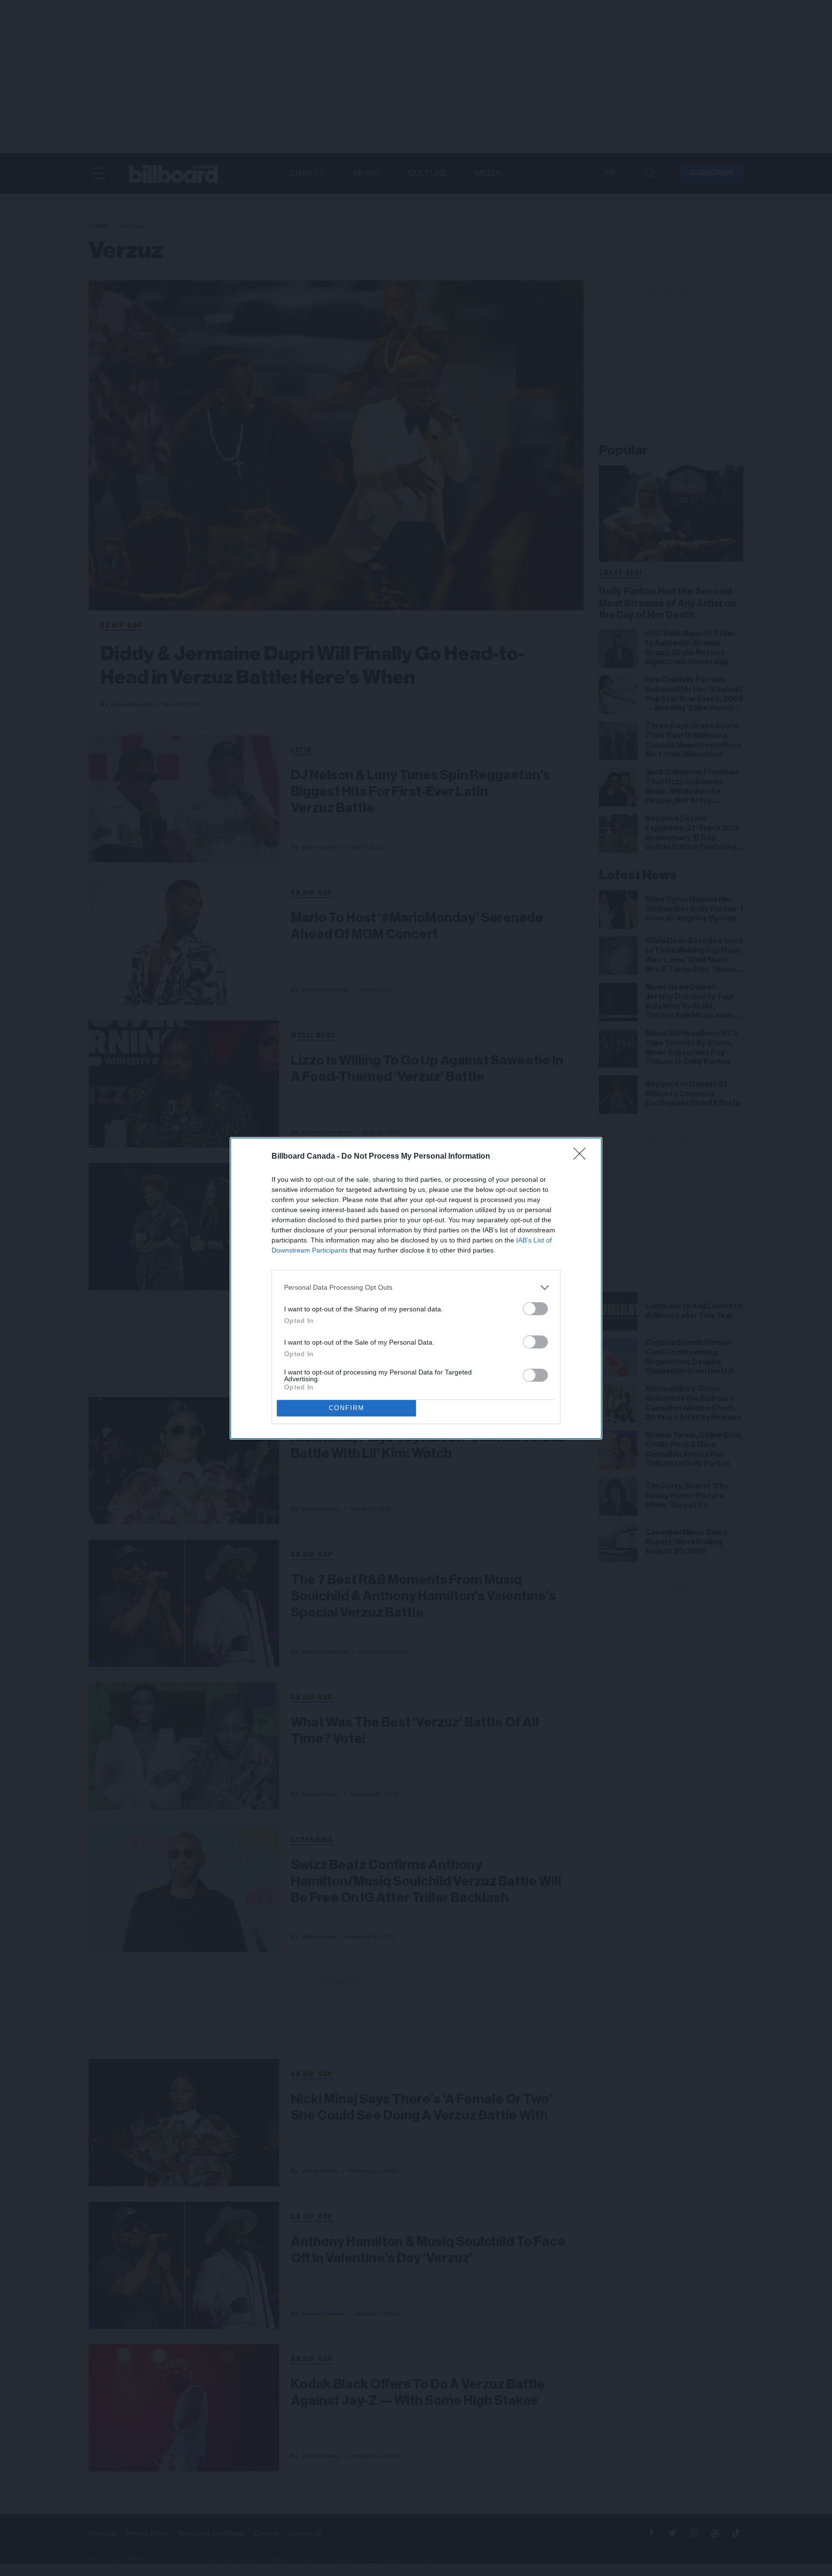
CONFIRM (347, 1408)
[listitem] (416, 1288)
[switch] (535, 1309)
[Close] (583, 1157)
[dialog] (416, 1288)
